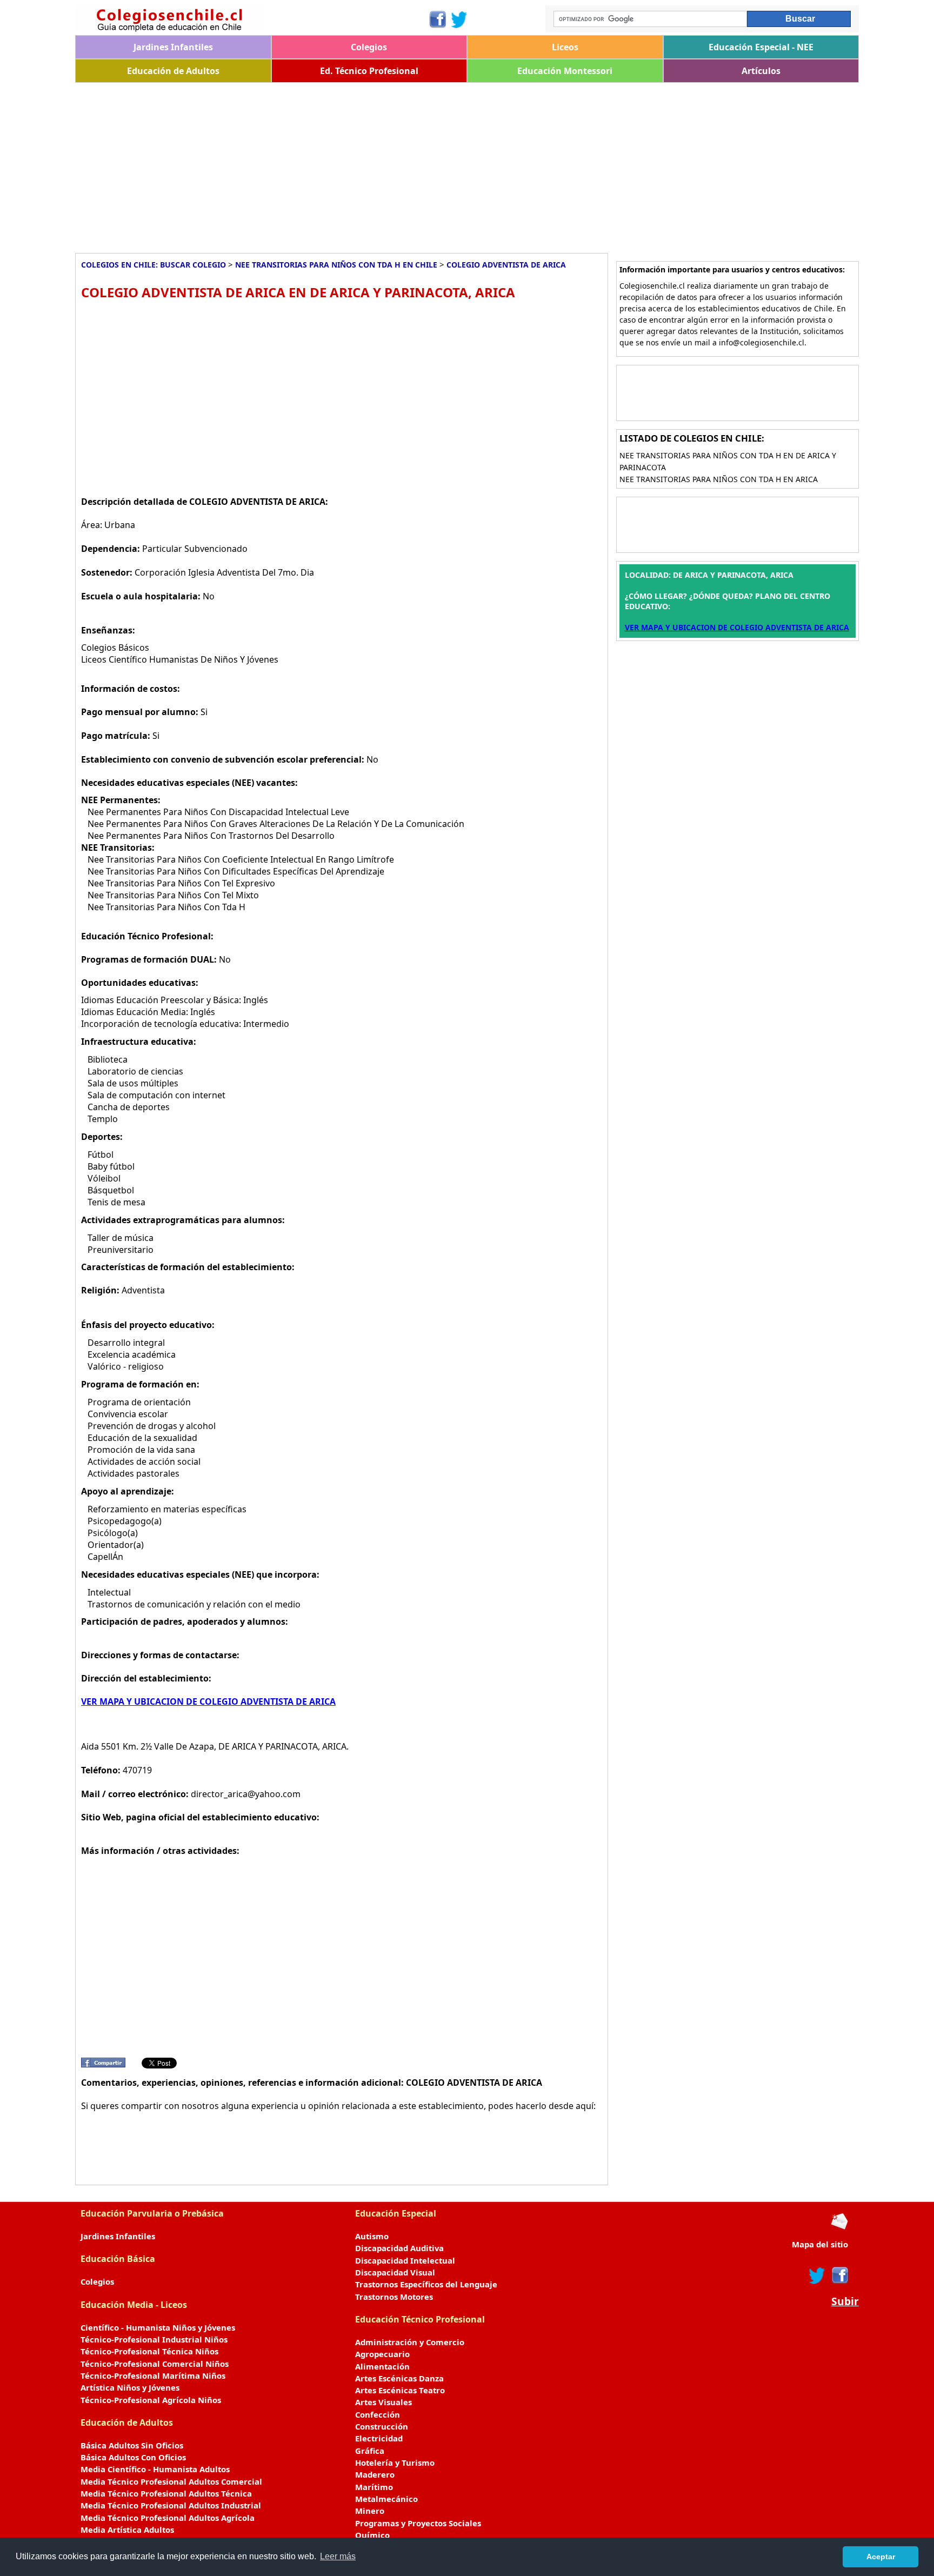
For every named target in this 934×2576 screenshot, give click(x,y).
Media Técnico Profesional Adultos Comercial (171, 2481)
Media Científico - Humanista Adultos (155, 2469)
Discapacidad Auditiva (399, 2248)
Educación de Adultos (173, 71)
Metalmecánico (386, 2499)
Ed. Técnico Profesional (369, 71)
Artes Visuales (383, 2402)
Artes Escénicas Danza (399, 2378)
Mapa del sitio (820, 2244)
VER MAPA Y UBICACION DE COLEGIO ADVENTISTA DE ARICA (208, 1701)
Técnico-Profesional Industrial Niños (154, 2339)
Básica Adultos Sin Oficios (132, 2445)
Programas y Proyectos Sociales (418, 2523)
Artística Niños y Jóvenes (130, 2387)
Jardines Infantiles (173, 47)
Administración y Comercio (410, 2342)
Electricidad (379, 2438)
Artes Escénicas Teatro (400, 2390)
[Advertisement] (399, 164)
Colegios (369, 47)
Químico (372, 2535)
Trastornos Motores (394, 2297)
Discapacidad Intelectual (405, 2260)
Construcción (382, 2426)
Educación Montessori (565, 71)
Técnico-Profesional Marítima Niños (153, 2375)
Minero (370, 2511)
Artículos (761, 71)
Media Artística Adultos (127, 2530)
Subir (845, 2301)
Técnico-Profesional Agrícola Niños (151, 2400)
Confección (378, 2414)
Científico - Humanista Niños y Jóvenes (158, 2327)
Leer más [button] (338, 2556)
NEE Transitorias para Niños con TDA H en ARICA (719, 479)
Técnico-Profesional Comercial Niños (155, 2364)
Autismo (372, 2236)
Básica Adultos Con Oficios (133, 2457)
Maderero (375, 2474)
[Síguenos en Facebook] (437, 19)
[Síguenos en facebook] (839, 2275)
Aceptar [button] (881, 2557)
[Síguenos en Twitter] (459, 19)
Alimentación (382, 2366)
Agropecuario (382, 2354)
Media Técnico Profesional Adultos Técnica (166, 2493)
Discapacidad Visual (395, 2272)
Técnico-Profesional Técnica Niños (149, 2351)
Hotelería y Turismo (395, 2462)
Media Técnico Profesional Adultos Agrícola (168, 2518)
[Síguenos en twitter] (817, 2275)
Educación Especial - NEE (761, 47)
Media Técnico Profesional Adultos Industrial (171, 2505)
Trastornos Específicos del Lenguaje (426, 2284)
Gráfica (370, 2451)
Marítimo (374, 2487)
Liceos (565, 47)
